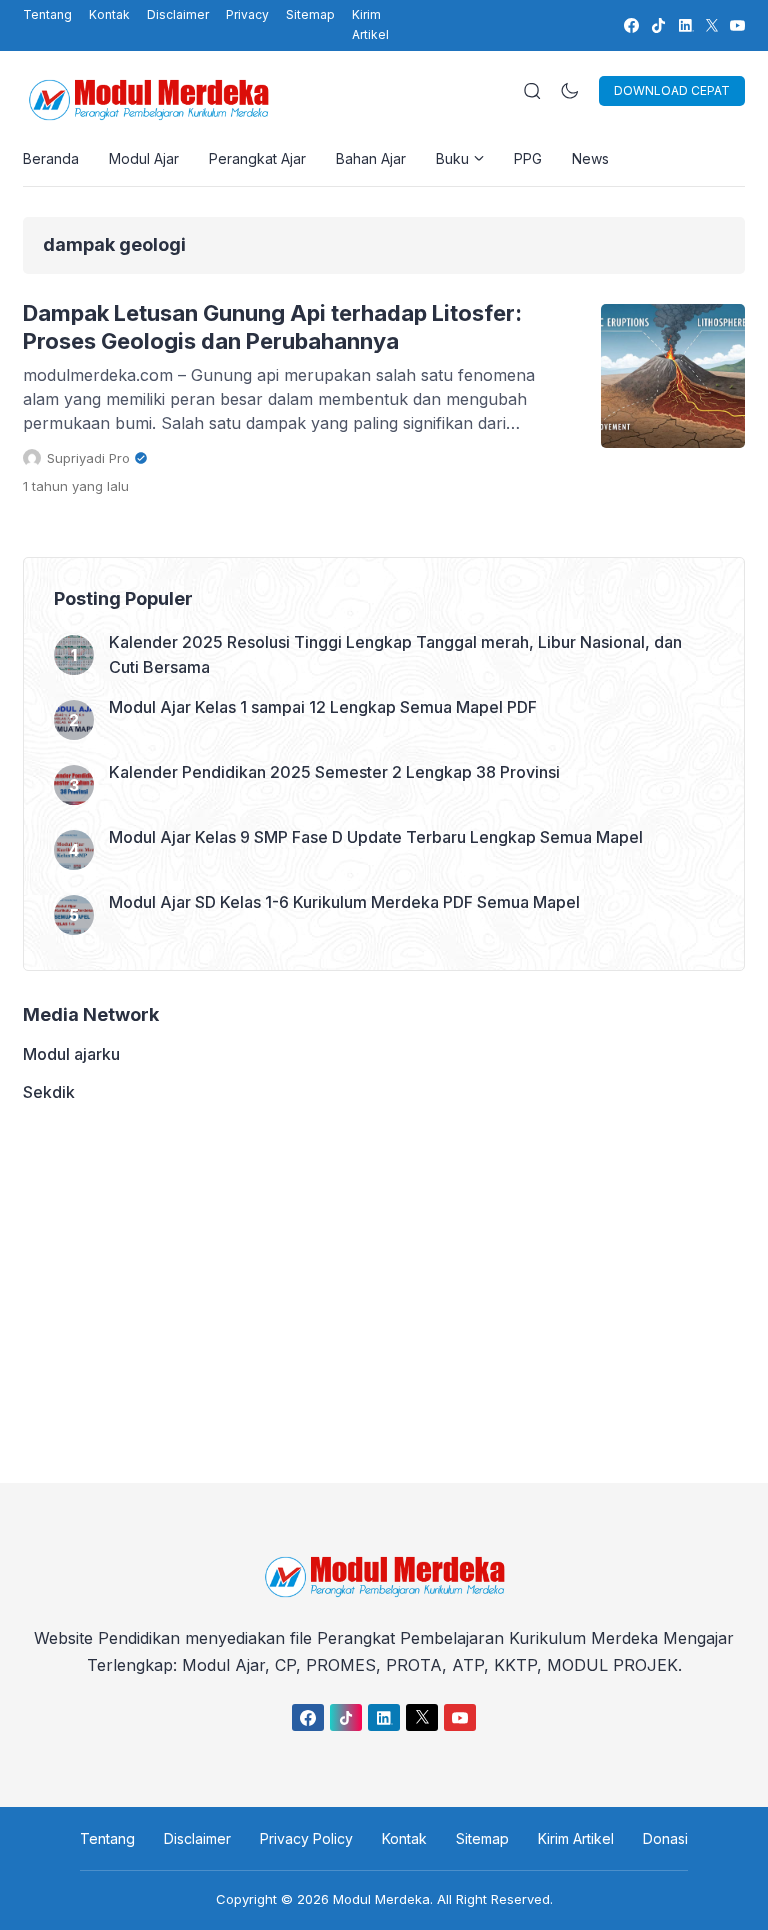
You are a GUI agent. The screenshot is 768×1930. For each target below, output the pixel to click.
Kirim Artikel (370, 24)
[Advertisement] (384, 1293)
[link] (630, 25)
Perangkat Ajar (257, 158)
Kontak (109, 14)
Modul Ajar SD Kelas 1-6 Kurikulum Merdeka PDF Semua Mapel (344, 902)
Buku (452, 158)
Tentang (47, 14)
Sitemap (310, 14)
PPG (528, 158)
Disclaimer (178, 14)
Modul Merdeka (381, 1899)
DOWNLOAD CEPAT (672, 90)
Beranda (51, 158)
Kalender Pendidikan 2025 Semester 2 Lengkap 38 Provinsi (334, 772)
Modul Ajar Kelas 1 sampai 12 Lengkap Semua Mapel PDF (323, 707)
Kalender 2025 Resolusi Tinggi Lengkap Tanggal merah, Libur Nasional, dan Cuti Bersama (395, 654)
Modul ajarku (71, 1054)
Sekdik (49, 1092)
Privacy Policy (306, 1838)
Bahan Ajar (371, 158)
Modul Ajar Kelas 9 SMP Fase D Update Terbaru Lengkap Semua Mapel (376, 837)
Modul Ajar (144, 158)
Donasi (665, 1838)
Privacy (247, 14)
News (590, 158)
